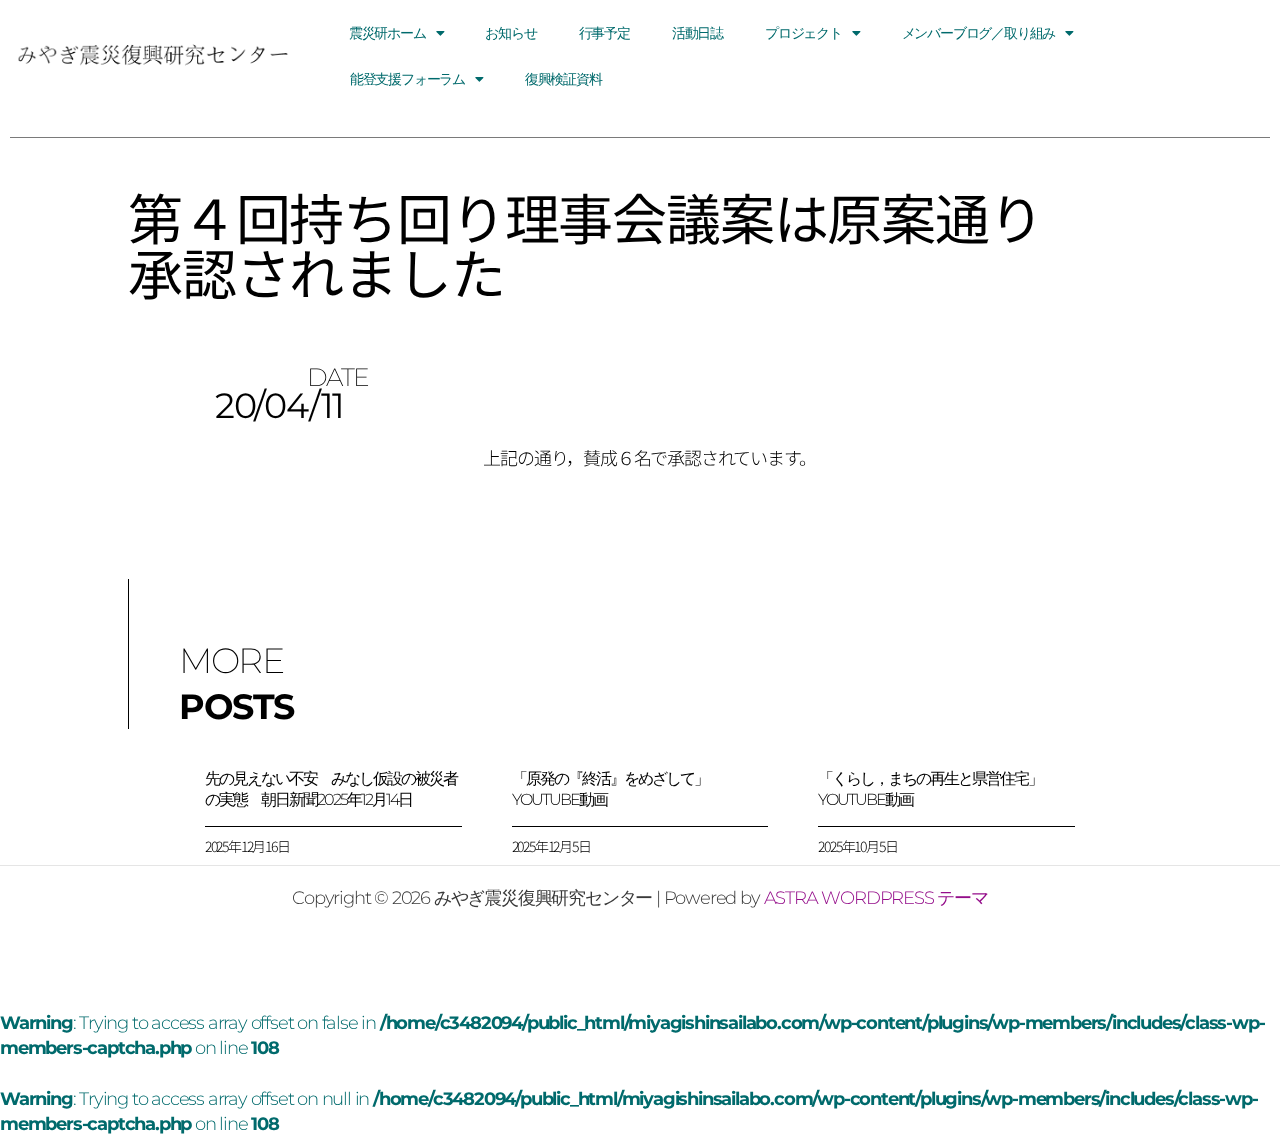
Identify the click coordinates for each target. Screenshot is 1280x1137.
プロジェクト (803, 33)
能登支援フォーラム (407, 79)
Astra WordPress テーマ (876, 898)
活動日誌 (697, 33)
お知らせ (510, 33)
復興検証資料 (563, 79)
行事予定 (604, 33)
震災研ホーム (387, 33)
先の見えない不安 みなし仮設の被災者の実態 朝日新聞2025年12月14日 (331, 789)
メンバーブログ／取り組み (979, 33)
